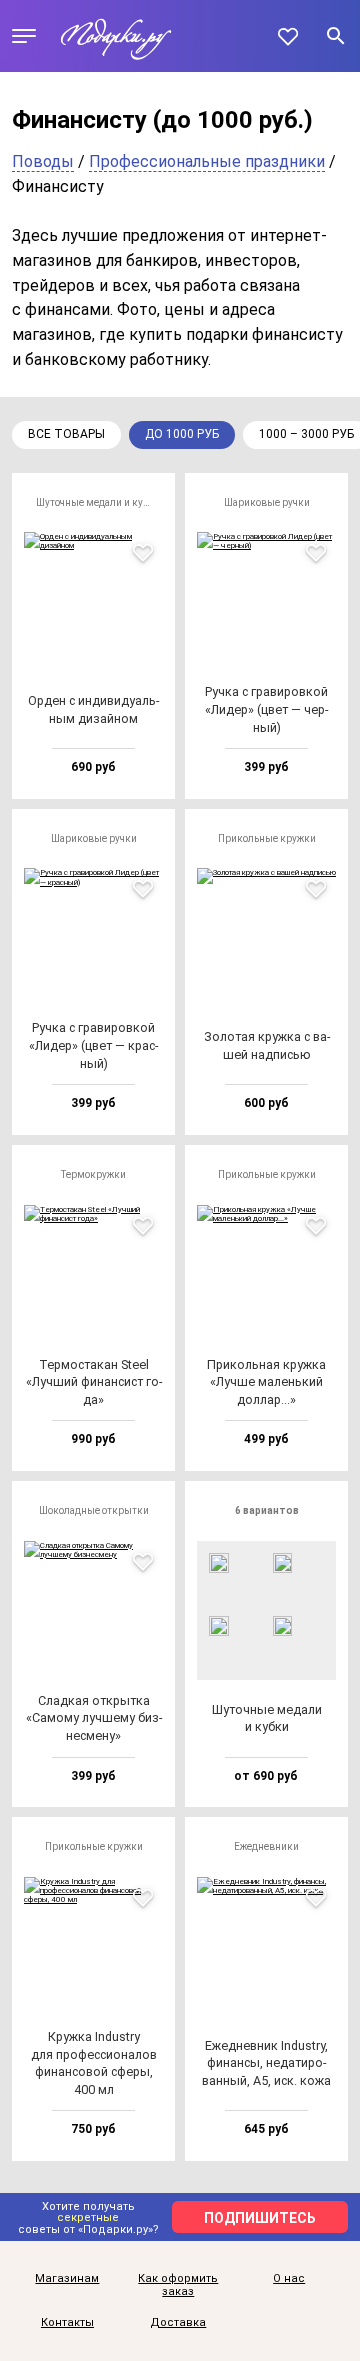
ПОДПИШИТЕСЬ (260, 2218)
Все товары (66, 434)
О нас (289, 2279)
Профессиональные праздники (207, 161)
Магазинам (67, 2279)
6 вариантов (267, 1510)
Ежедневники (266, 1846)
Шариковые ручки (267, 502)
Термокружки (93, 1174)
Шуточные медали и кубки (98, 502)
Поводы (43, 161)
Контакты (67, 2323)
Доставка (178, 2323)
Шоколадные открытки (94, 1510)
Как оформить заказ (178, 2285)
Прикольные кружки (267, 838)
